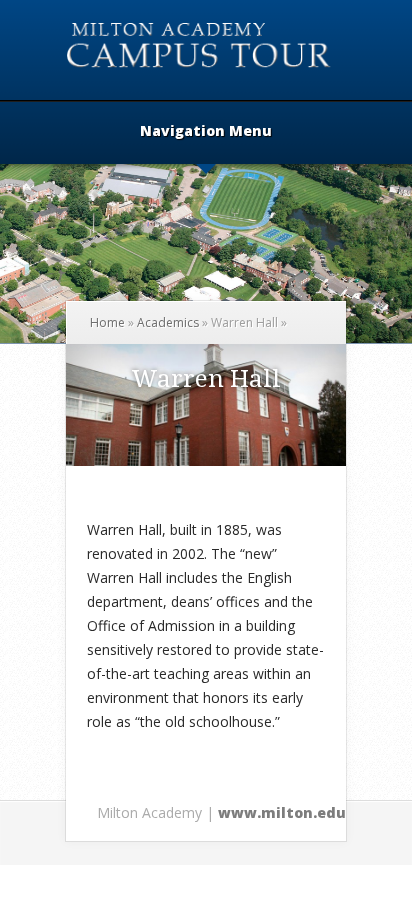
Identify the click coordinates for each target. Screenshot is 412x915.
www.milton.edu (282, 812)
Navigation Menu (206, 132)
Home (107, 322)
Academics (168, 322)
